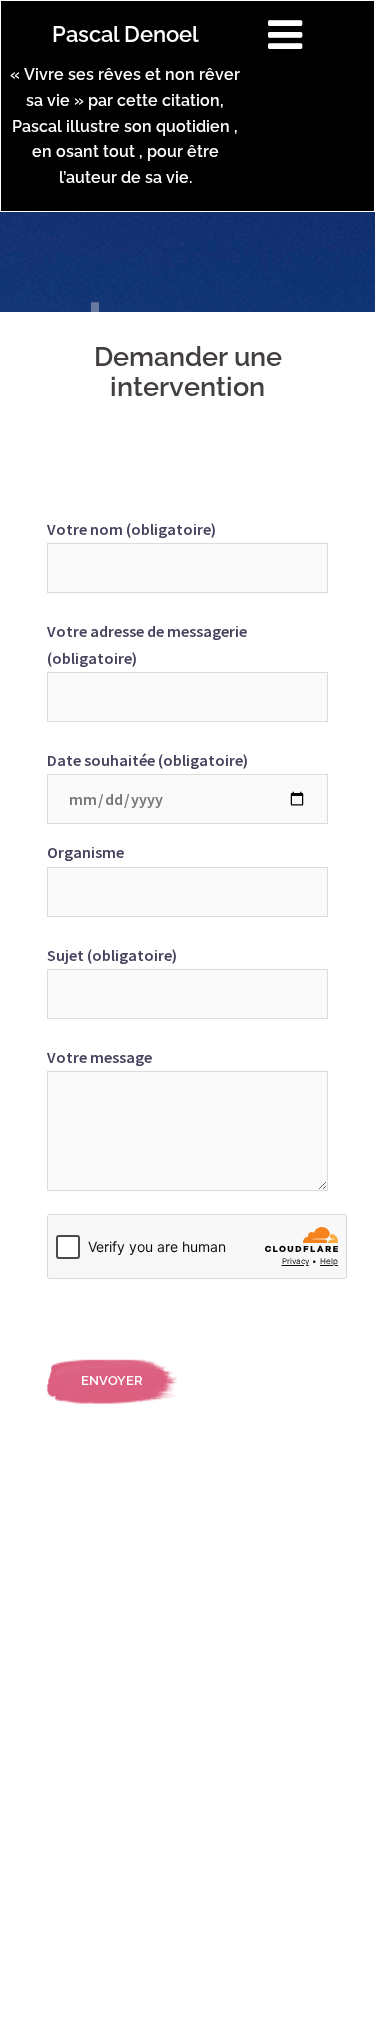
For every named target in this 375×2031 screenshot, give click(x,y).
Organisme (85, 852)
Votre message (99, 1057)
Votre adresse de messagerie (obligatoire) (147, 644)
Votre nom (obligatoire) (131, 529)
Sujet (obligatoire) (112, 955)
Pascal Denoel (125, 34)
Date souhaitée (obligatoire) (147, 760)
